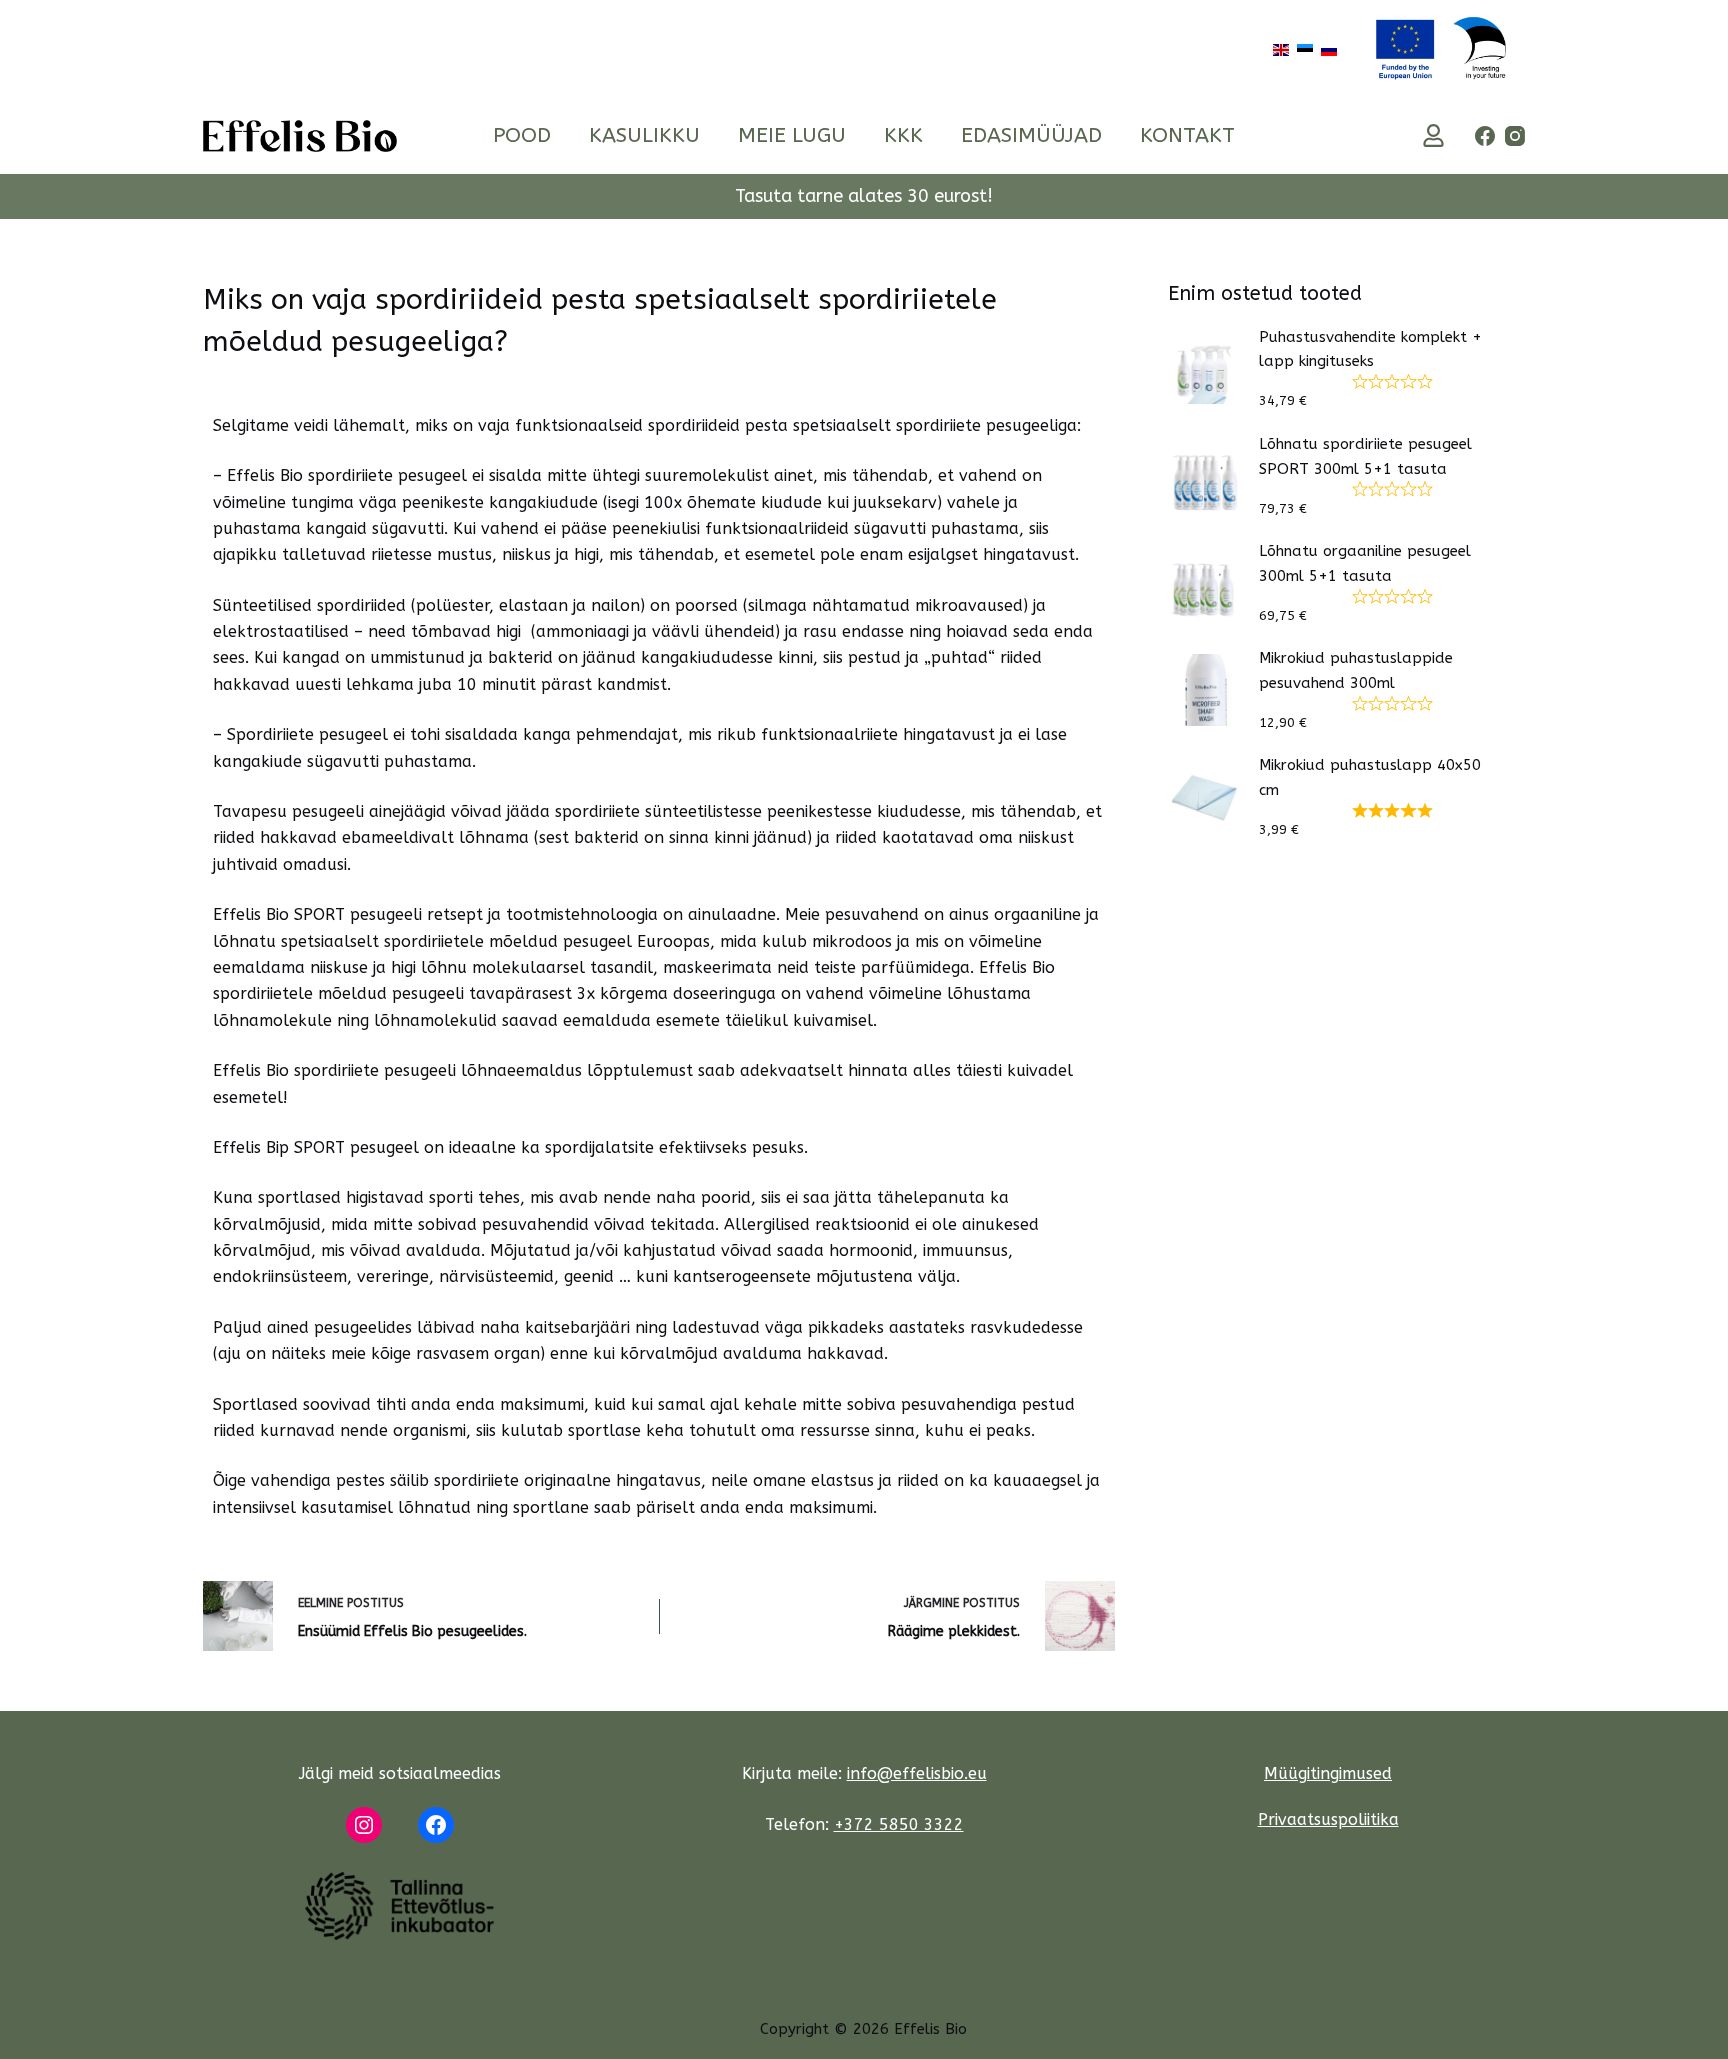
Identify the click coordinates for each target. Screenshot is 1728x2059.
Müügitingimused (1328, 1773)
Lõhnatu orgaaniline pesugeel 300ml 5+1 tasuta (1365, 563)
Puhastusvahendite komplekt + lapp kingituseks (1370, 349)
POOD (522, 135)
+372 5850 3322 (899, 1824)
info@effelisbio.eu (917, 1773)
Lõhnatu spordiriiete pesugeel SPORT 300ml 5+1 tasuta (1365, 456)
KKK (903, 135)
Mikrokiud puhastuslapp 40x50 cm (1370, 777)
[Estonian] (1305, 48)
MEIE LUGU (792, 135)
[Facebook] (1485, 136)
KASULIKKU (644, 135)
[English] (1281, 48)
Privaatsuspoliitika (1328, 1819)
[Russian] (1329, 48)
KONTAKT (1187, 135)
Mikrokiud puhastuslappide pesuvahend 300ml (1356, 670)
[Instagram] (1515, 136)
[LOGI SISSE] (1433, 135)
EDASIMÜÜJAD (1031, 135)
